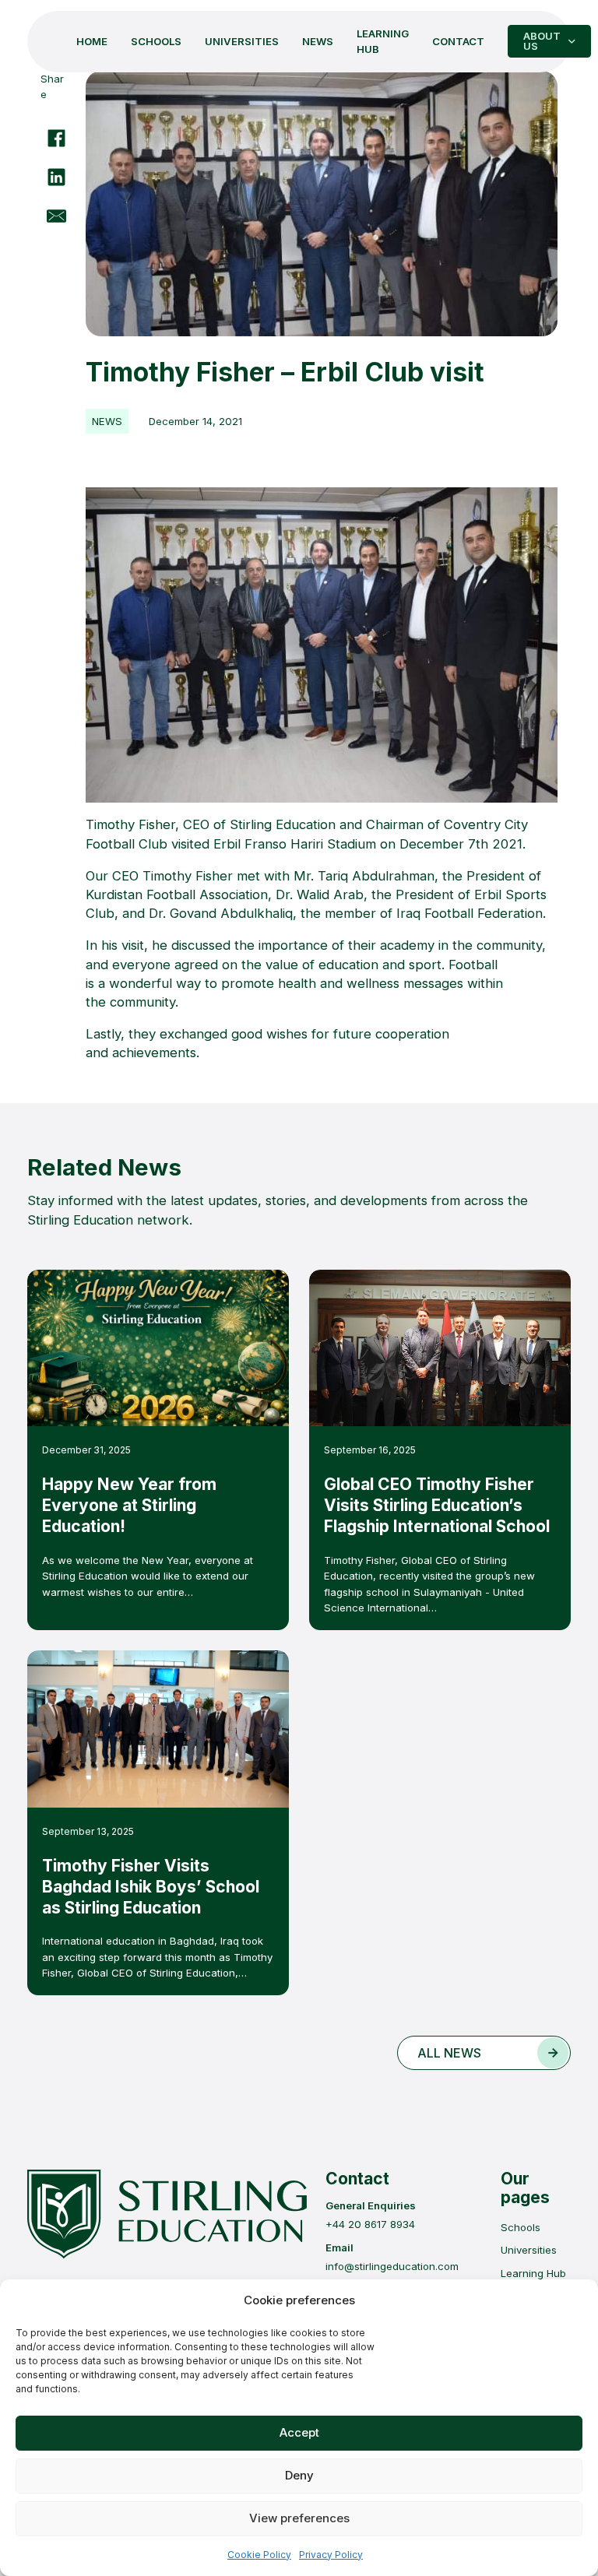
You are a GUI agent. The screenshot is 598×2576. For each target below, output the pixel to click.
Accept (299, 2432)
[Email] (56, 216)
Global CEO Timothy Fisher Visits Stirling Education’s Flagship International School (437, 1505)
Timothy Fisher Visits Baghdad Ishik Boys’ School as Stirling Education (151, 1887)
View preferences (299, 2518)
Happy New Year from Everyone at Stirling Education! (129, 1505)
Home (92, 41)
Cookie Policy (259, 2555)
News (318, 41)
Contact (458, 41)
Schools (156, 41)
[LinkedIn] (56, 177)
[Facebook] (56, 139)
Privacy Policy (331, 2555)
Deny (299, 2475)
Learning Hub (383, 41)
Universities (242, 41)
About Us (542, 41)
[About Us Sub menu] (572, 42)
